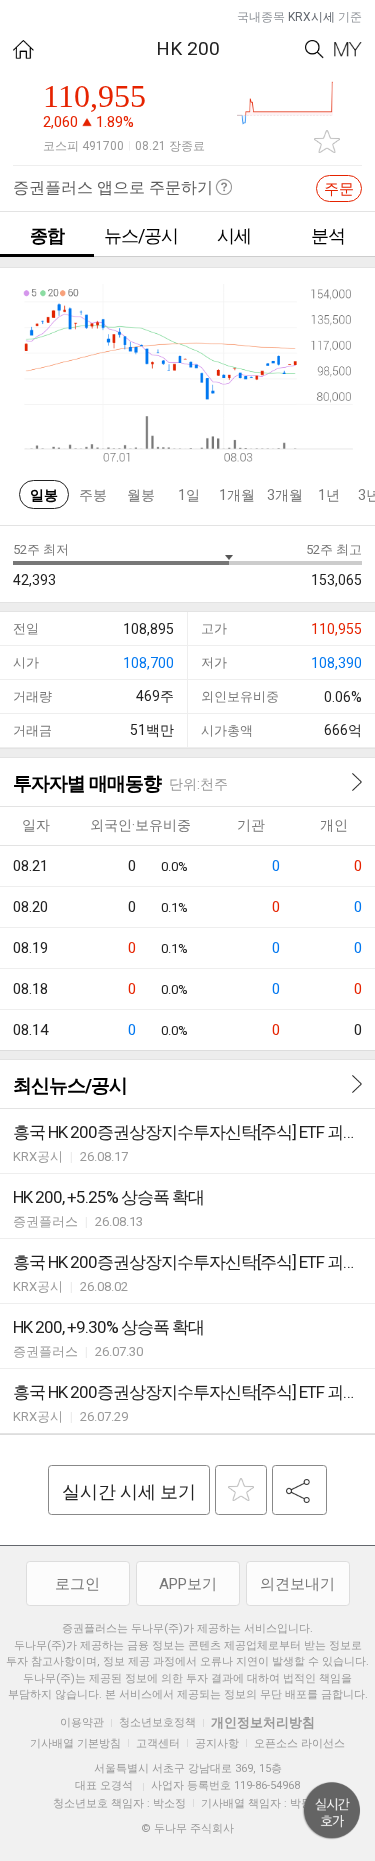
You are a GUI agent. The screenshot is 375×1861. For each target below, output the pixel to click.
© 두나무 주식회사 (187, 1828)
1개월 (237, 495)
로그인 (77, 1584)
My (348, 49)
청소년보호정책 (157, 1722)
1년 (329, 495)
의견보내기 (297, 1584)
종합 (47, 235)
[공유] (299, 1490)
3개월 (285, 495)
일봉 (44, 495)
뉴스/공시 (141, 235)
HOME (23, 49)
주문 (339, 189)
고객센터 (158, 1743)
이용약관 (82, 1722)
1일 (189, 495)
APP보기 (188, 1584)
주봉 (93, 495)
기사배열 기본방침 (75, 1743)
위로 (332, 1811)
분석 (328, 235)
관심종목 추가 (327, 141)
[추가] (241, 1490)
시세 (234, 235)
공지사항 (217, 1743)
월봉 (141, 495)
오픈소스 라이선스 (299, 1743)
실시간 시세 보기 (129, 1491)
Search (314, 49)
